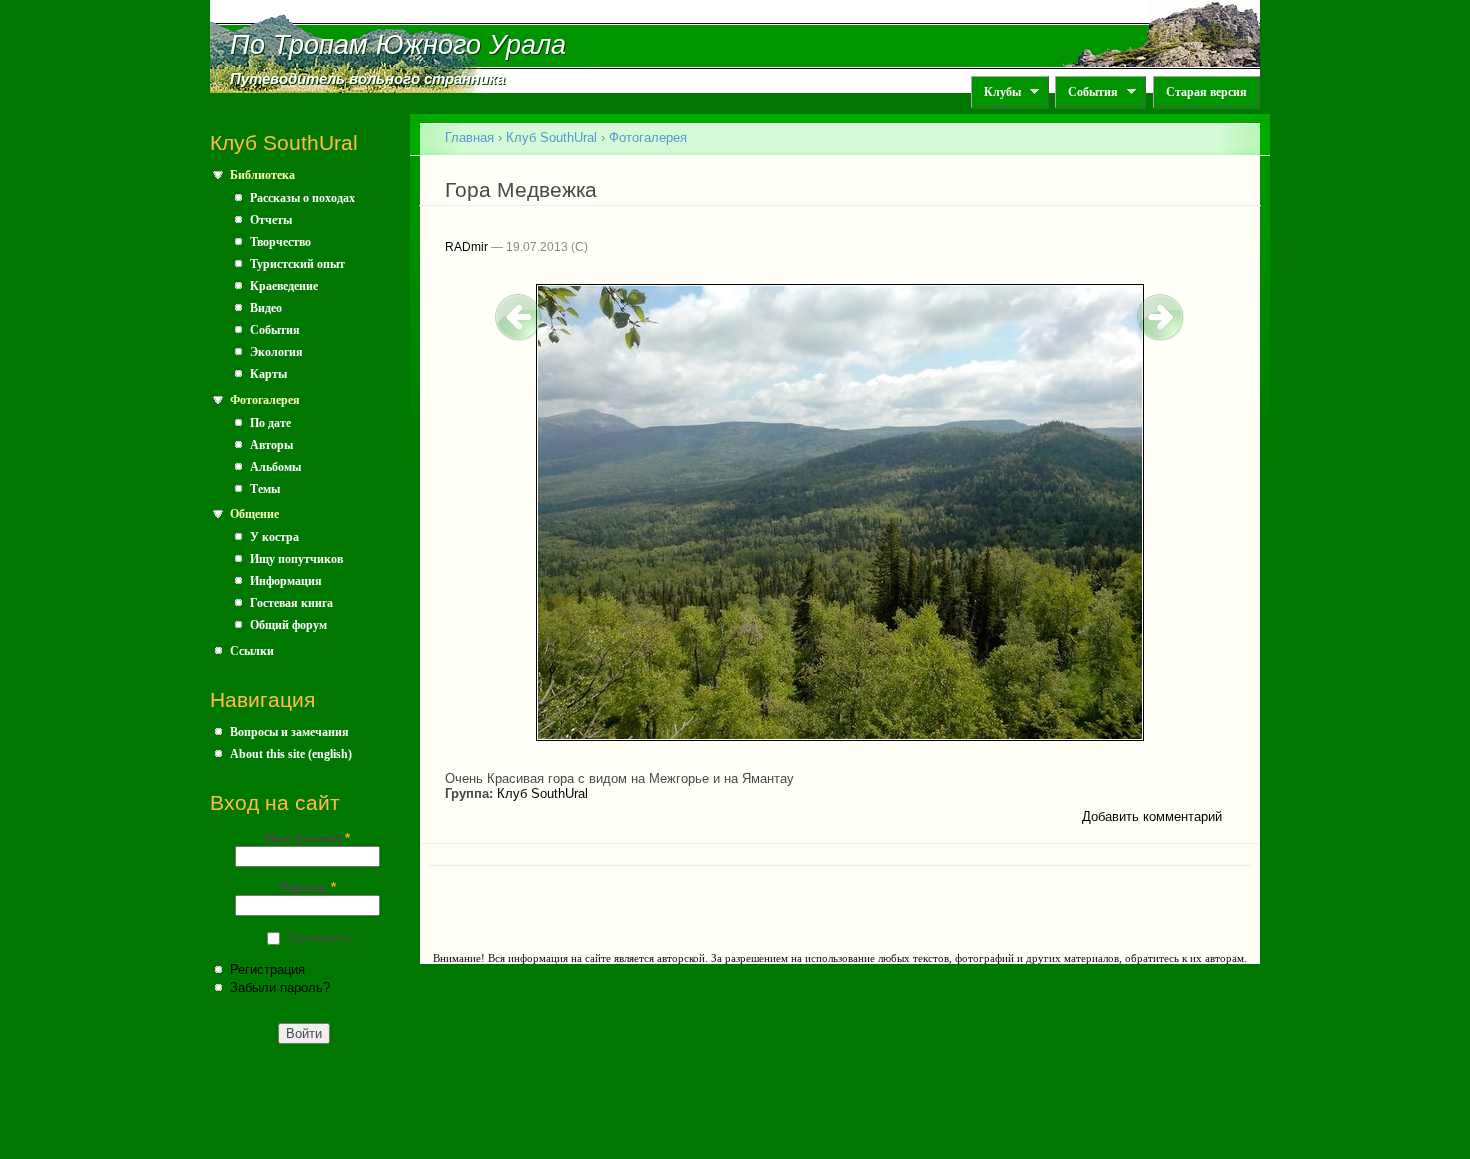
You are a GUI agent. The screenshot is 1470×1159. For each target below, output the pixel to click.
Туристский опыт (297, 264)
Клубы (996, 92)
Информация (286, 581)
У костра (274, 537)
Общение (254, 514)
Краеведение (284, 286)
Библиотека (262, 175)
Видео (266, 308)
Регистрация (267, 969)
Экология (276, 352)
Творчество (280, 242)
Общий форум (288, 625)
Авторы (271, 445)
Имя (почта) (307, 838)
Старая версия (1206, 92)
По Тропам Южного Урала (398, 45)
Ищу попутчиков (296, 559)
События (1086, 92)
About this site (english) (291, 754)
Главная (469, 137)
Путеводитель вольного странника (367, 79)
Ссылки (252, 651)
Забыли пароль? (280, 987)
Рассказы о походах (302, 198)
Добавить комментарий (1152, 816)
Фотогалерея (265, 400)
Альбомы (275, 467)
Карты (268, 374)
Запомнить (319, 937)
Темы (265, 489)
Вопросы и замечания (289, 732)
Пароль (307, 887)
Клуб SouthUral (551, 137)
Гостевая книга (291, 603)
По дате (270, 423)
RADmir (466, 247)
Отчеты (271, 220)
